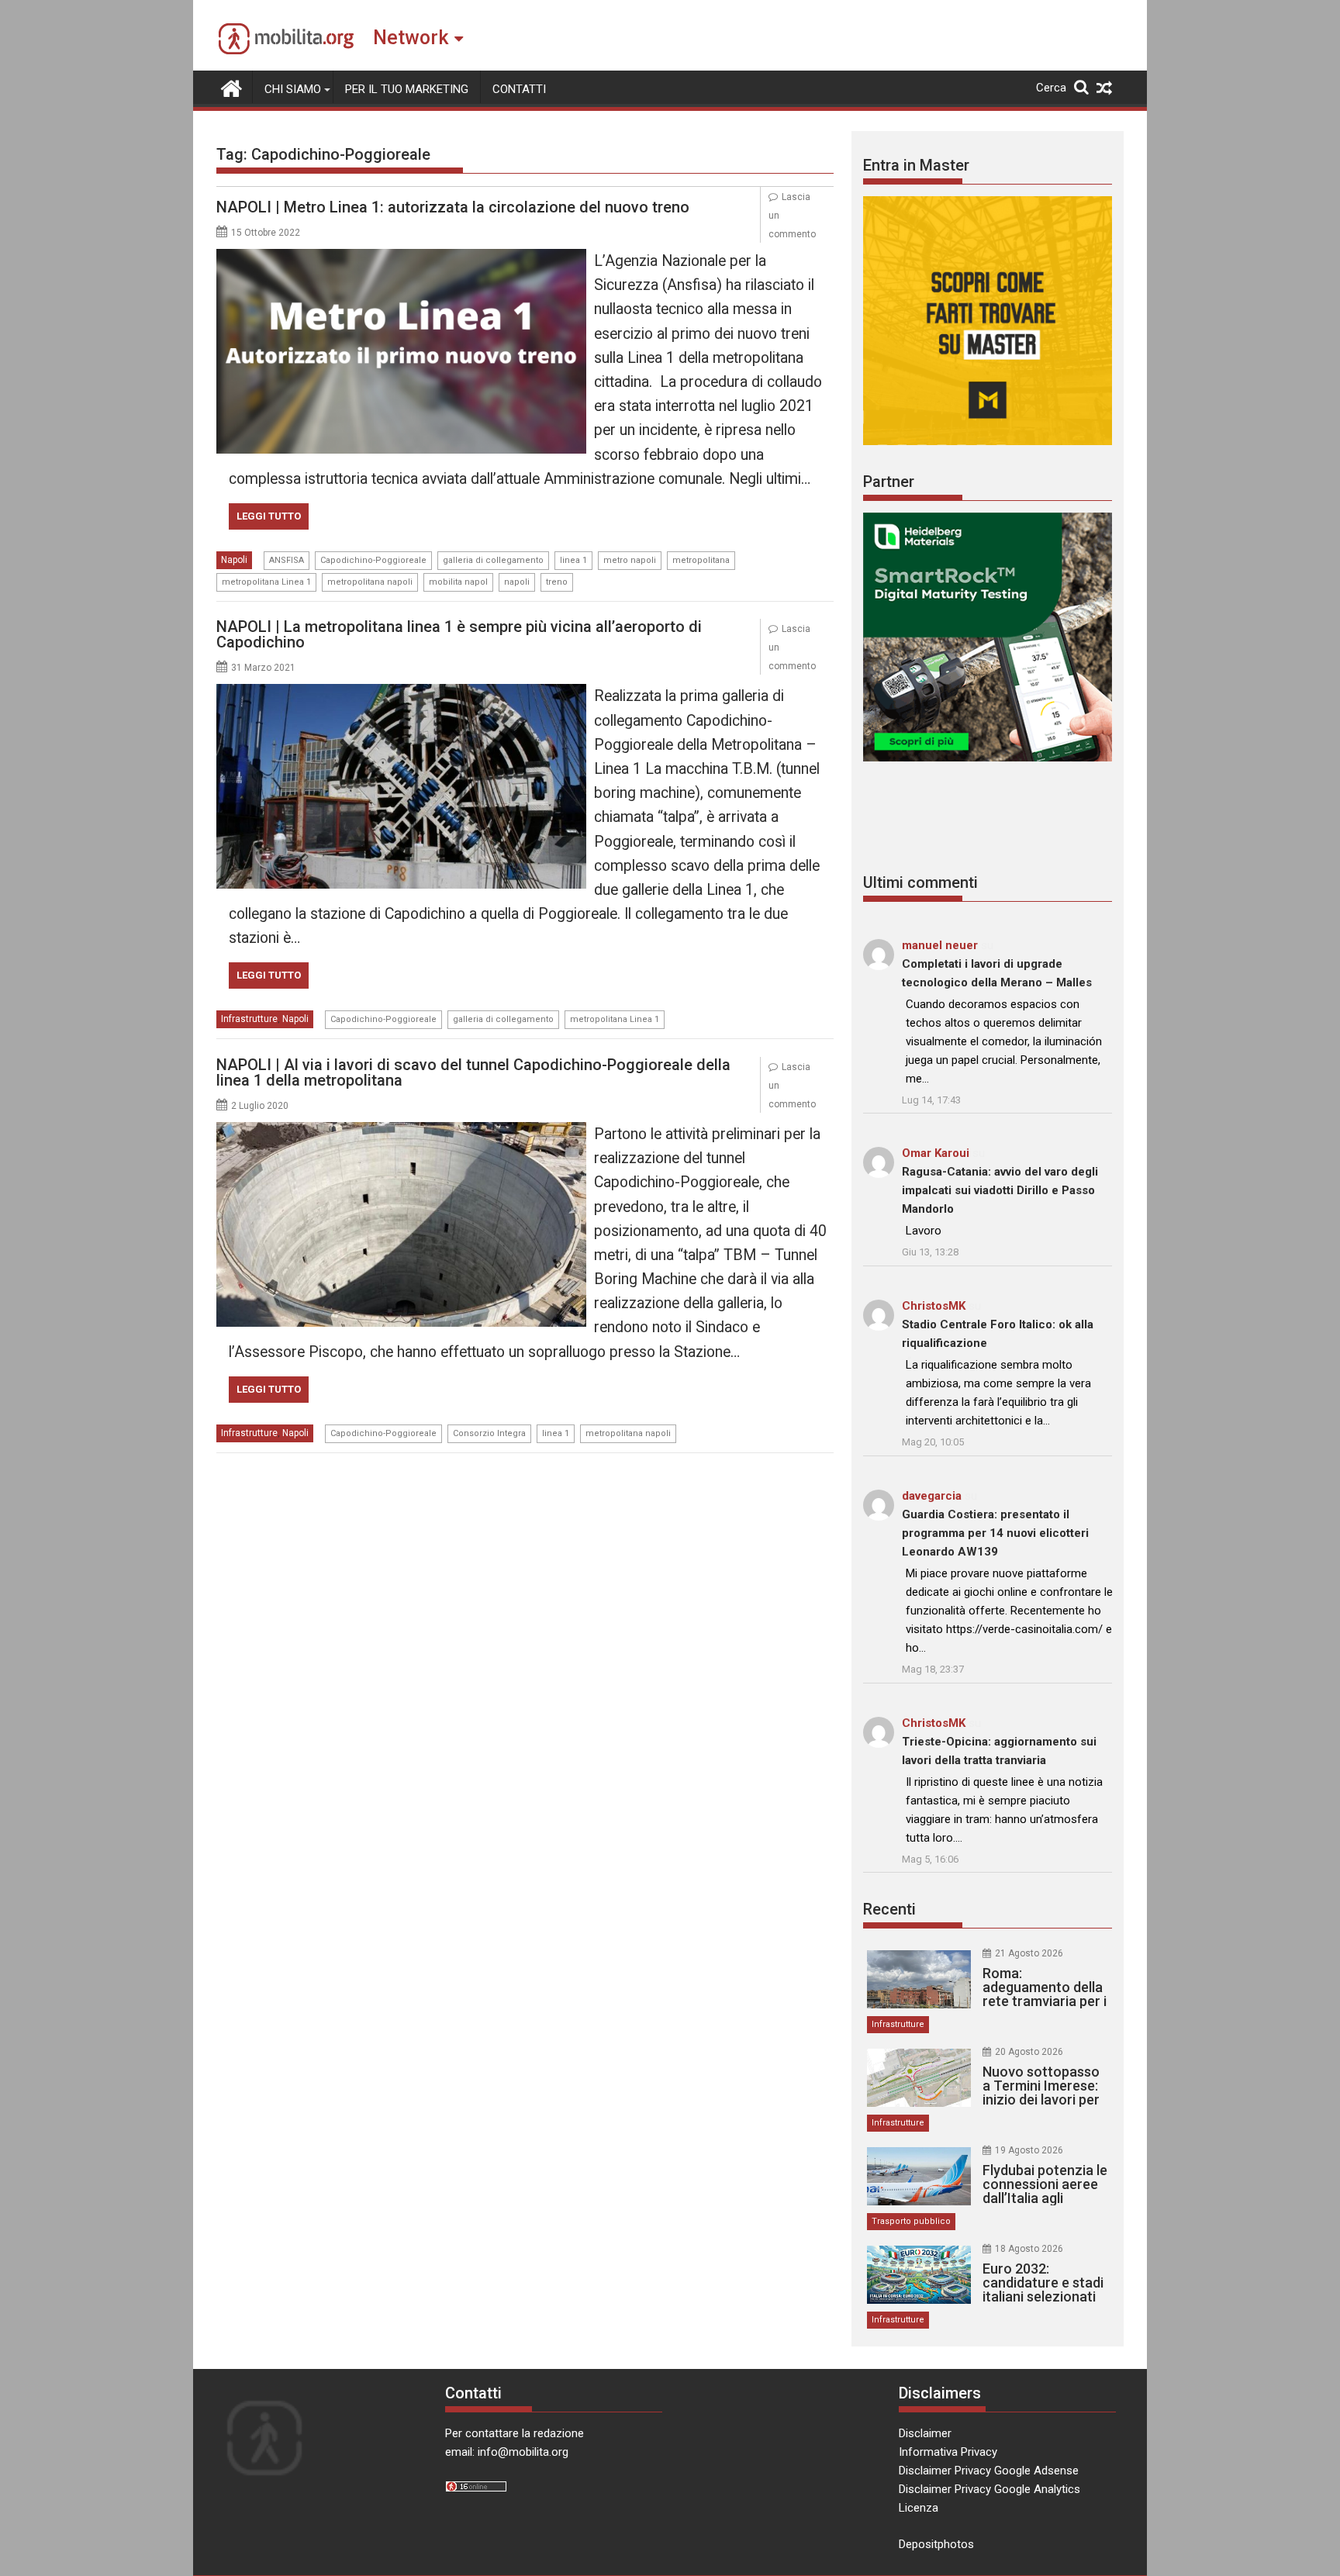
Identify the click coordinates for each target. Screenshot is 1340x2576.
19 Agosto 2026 (1029, 2150)
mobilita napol (458, 582)
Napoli (234, 560)
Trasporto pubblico (911, 2221)
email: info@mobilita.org (507, 2452)
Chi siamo (293, 89)
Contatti (519, 89)
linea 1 (573, 560)
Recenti (889, 1909)
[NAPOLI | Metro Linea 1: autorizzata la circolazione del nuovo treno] (401, 258)
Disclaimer (925, 2433)
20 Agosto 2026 (1029, 2052)
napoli (517, 582)
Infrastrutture (249, 1019)
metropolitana (701, 560)
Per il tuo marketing (407, 89)
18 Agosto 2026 (1029, 2249)
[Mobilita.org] (231, 87)
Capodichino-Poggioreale (373, 560)
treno (557, 582)
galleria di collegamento (493, 560)
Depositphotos (936, 2544)
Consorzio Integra (489, 1433)
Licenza (919, 2508)
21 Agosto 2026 (1029, 1953)
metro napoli (630, 560)
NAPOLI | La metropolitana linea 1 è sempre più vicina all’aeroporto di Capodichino (459, 634)
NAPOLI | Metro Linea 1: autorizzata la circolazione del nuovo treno (453, 207)
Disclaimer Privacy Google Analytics (989, 2489)
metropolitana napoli (370, 582)
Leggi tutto (269, 516)
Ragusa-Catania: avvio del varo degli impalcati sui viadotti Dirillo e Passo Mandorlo (1000, 1190)
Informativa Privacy (948, 2452)
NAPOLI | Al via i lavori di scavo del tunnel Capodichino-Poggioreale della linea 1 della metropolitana (473, 1072)
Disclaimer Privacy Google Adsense (989, 2471)
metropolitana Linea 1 (266, 582)
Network (411, 38)
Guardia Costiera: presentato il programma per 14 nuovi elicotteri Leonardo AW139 (995, 1533)
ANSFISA (287, 560)
